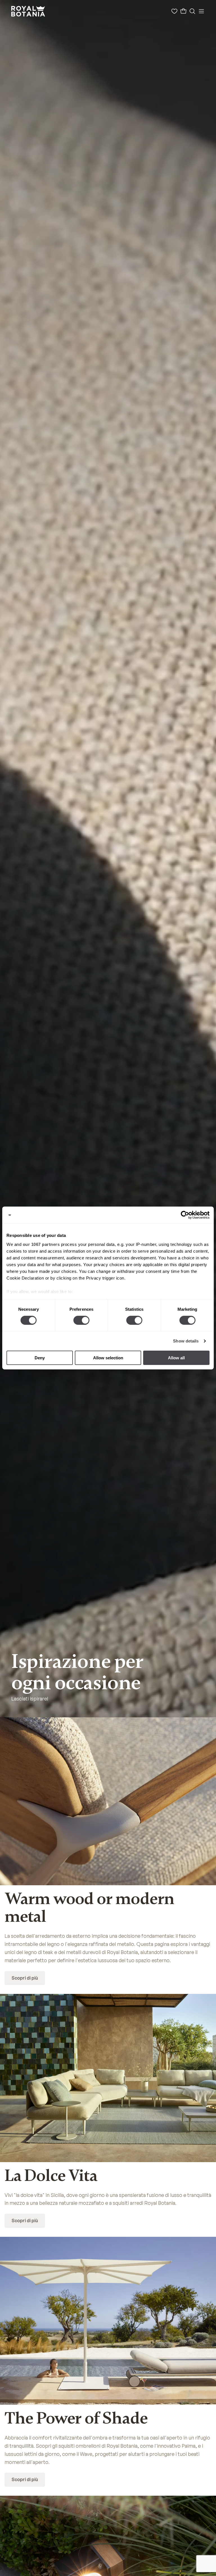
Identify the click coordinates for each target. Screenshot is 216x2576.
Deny (40, 1358)
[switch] (81, 1320)
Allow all (176, 1358)
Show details (186, 1341)
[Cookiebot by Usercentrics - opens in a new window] (185, 1215)
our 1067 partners (41, 1244)
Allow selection (108, 1358)
